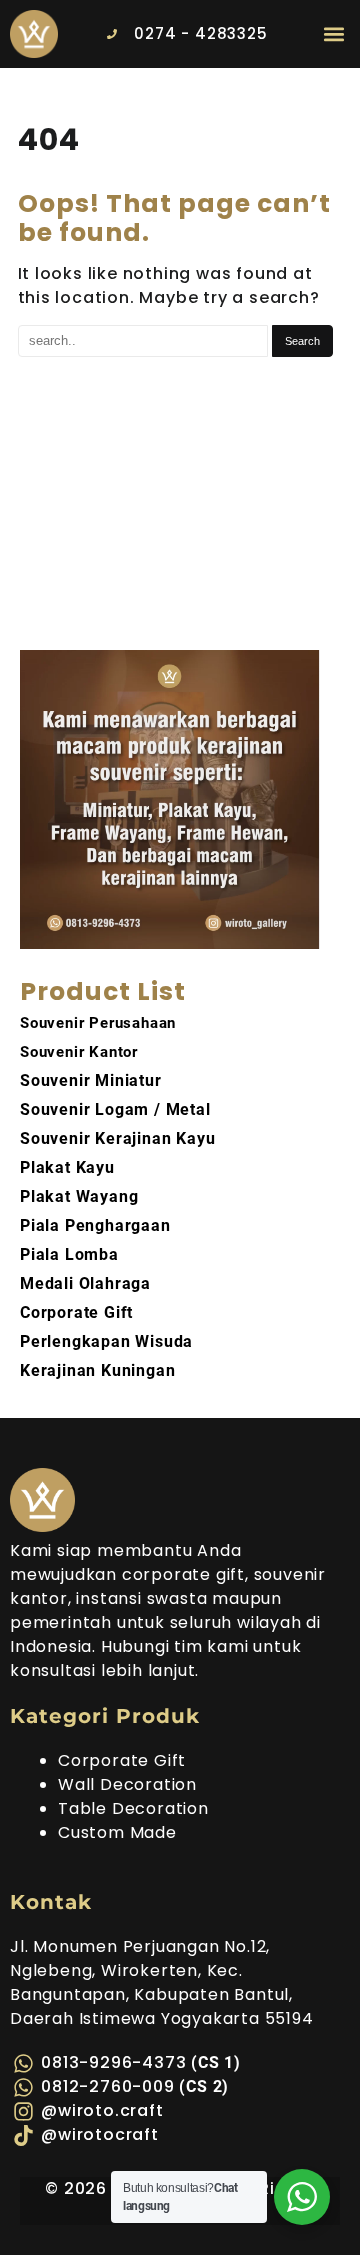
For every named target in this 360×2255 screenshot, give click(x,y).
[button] (333, 33)
